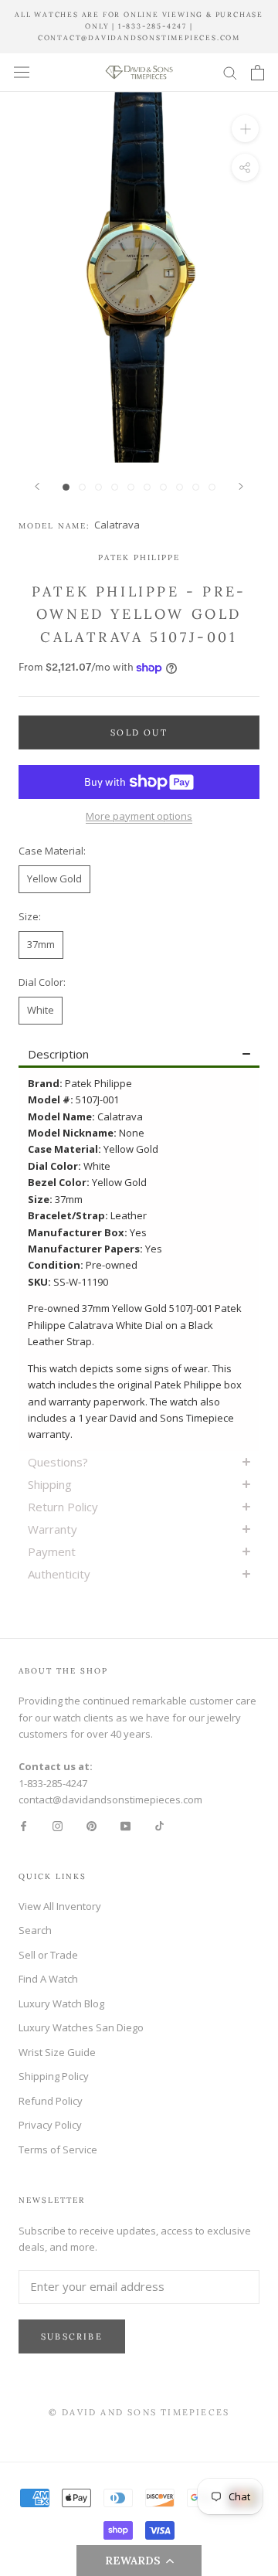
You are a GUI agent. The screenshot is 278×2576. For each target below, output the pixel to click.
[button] (139, 2561)
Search (35, 1930)
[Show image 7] (163, 487)
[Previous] (37, 486)
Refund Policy (51, 2101)
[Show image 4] (115, 487)
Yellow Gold (54, 878)
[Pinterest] (92, 1825)
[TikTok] (159, 1825)
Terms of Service (58, 2149)
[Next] (241, 486)
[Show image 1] (66, 487)
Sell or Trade (48, 1955)
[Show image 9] (196, 487)
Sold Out (139, 732)
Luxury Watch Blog (61, 2003)
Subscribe (72, 2336)
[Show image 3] (98, 487)
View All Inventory (60, 1906)
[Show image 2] (82, 487)
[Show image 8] (180, 487)
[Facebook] (24, 1825)
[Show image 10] (212, 487)
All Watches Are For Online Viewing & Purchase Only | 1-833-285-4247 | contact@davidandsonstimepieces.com (139, 26)
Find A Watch (48, 1979)
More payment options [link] (139, 816)
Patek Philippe (139, 557)
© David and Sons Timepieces (139, 2412)
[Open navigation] (22, 72)
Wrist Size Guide (57, 2052)
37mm (41, 944)
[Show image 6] (147, 487)
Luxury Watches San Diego (81, 2027)
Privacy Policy (50, 2125)
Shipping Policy (54, 2076)
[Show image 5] (131, 487)
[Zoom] (245, 129)
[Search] (230, 72)
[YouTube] (125, 1825)
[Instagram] (58, 1825)
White (41, 1010)
